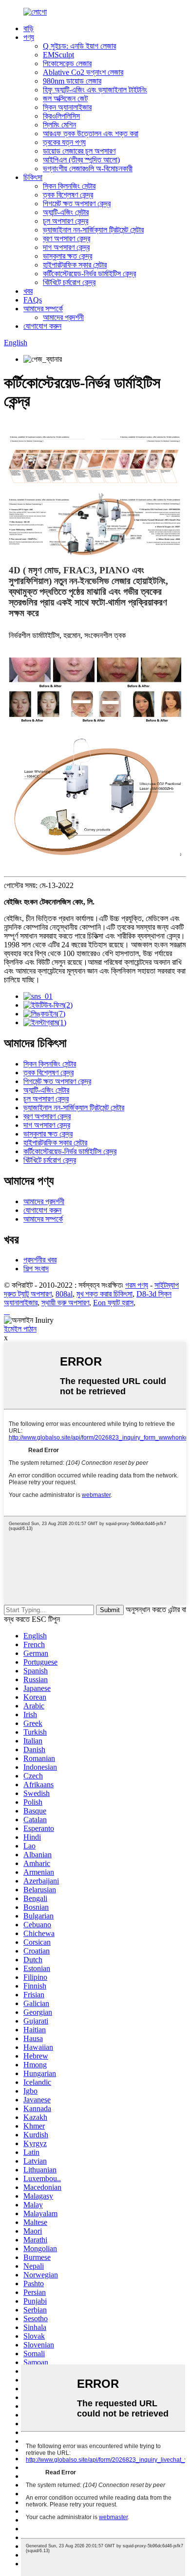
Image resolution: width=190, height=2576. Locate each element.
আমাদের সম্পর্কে (43, 309)
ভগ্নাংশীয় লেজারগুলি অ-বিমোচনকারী (88, 169)
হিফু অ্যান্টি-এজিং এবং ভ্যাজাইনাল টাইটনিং (95, 90)
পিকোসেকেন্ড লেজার (67, 63)
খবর (28, 291)
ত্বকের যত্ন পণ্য (64, 142)
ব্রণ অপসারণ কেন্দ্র (66, 239)
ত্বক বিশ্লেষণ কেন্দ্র (68, 195)
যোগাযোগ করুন (42, 326)
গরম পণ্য (137, 1285)
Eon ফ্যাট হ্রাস (113, 1303)
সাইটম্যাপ (167, 1285)
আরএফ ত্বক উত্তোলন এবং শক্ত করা (91, 133)
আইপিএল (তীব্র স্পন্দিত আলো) (81, 160)
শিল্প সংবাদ (36, 1269)
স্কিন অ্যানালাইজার (67, 107)
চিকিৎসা (33, 177)
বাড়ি (28, 28)
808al (64, 1294)
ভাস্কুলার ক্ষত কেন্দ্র (67, 256)
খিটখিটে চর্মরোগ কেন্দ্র (69, 282)
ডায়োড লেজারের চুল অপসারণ (79, 151)
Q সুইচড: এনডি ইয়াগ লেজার (79, 46)
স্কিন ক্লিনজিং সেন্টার (69, 186)
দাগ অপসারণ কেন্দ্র (66, 247)
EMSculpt (58, 55)
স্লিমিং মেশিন (59, 125)
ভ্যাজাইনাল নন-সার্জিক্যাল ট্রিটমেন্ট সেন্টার (93, 230)
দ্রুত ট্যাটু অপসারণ (28, 1294)
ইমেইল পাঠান (20, 1329)
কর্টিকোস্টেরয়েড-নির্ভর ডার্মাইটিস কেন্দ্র (89, 274)
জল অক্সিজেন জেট (65, 98)
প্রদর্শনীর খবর (40, 1260)
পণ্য (29, 37)
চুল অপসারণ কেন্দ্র (66, 221)
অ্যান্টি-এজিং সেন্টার (66, 212)
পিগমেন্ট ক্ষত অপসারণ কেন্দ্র (77, 204)
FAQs (33, 300)
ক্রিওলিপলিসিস (61, 116)
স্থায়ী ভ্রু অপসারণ (65, 1303)
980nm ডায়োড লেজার (72, 81)
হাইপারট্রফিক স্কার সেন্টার (75, 265)
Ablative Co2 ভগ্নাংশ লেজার (83, 72)
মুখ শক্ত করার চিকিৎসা (104, 1294)
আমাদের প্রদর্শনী (63, 317)
